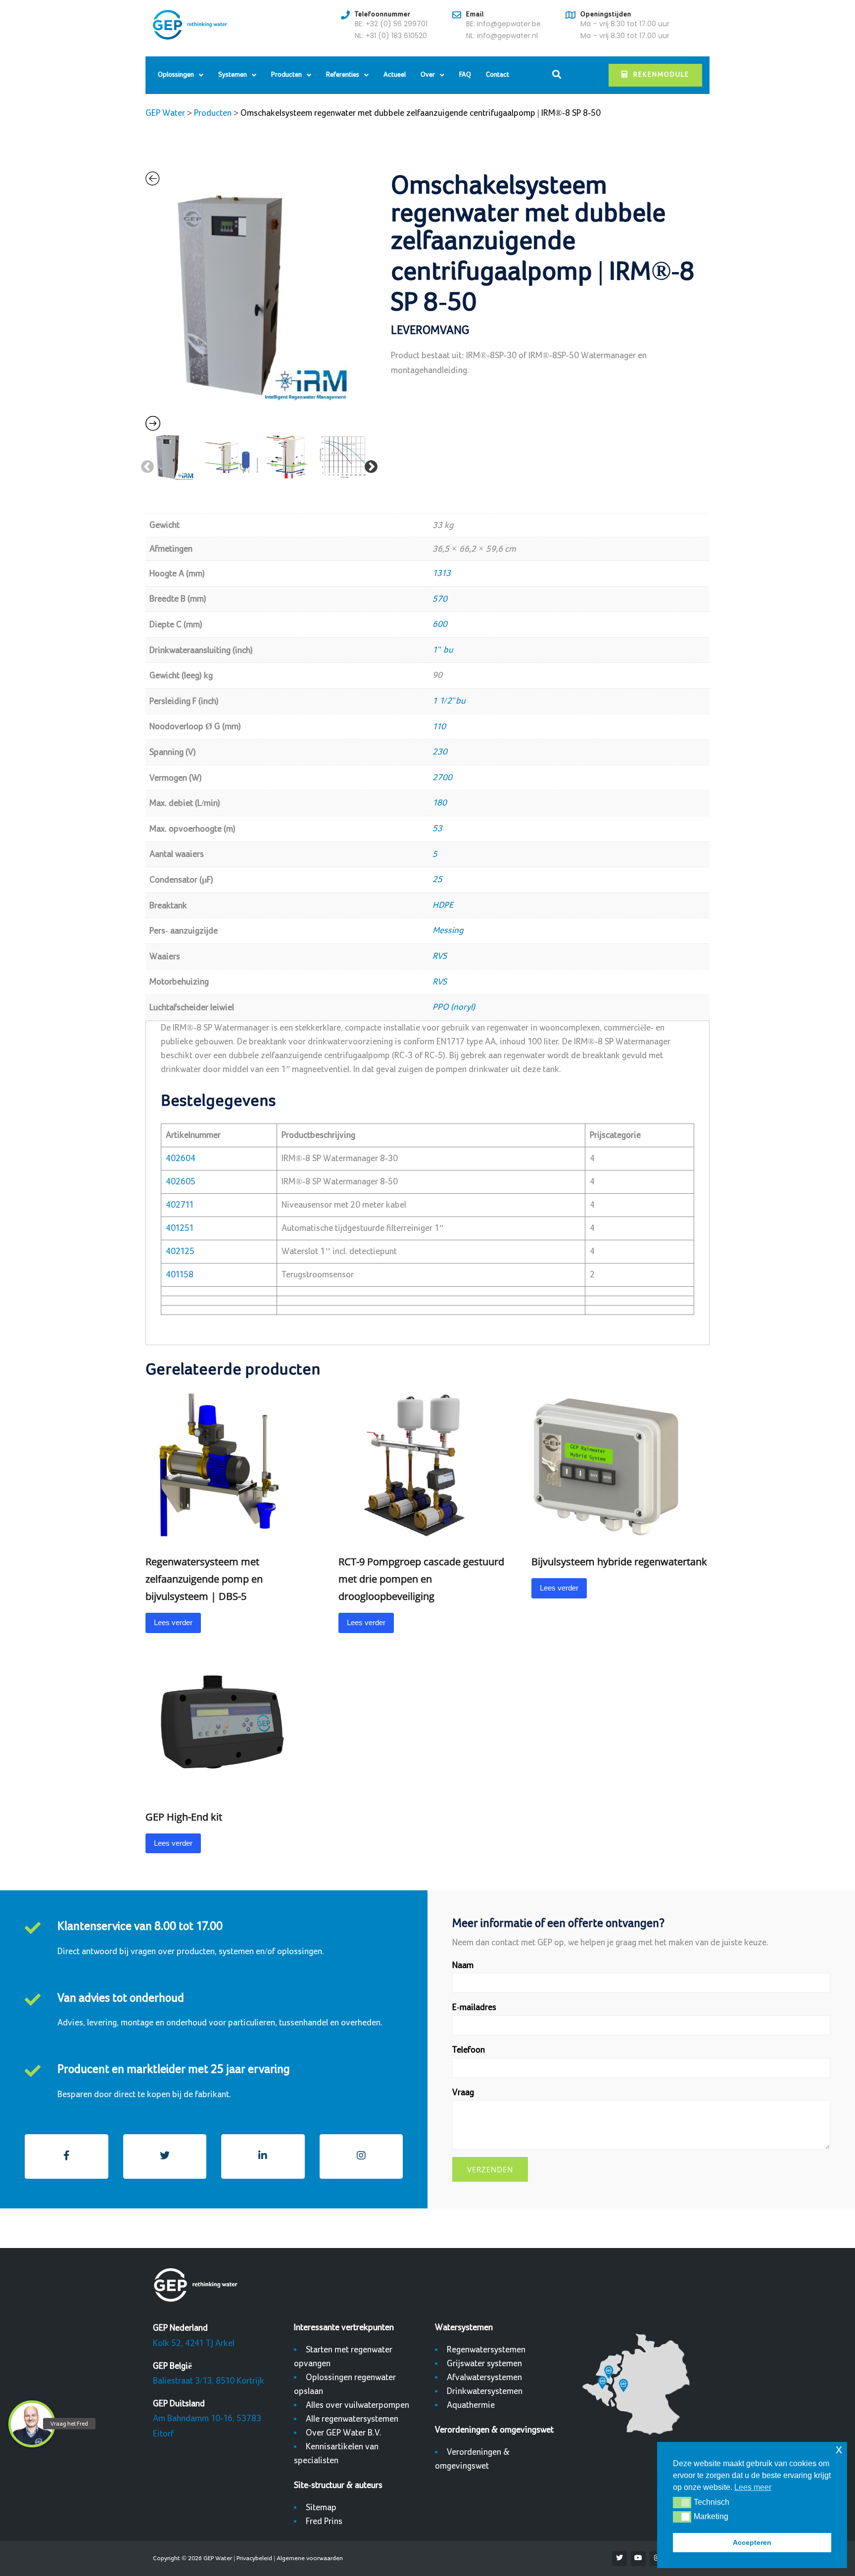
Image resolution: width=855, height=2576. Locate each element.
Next (369, 465)
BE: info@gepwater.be (503, 24)
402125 (180, 1251)
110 (439, 726)
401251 (180, 1228)
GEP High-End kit (184, 1817)
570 (440, 599)
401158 (180, 1275)
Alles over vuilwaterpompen (357, 2405)
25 (437, 879)
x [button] (839, 2449)
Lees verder (173, 1622)
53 (437, 828)
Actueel (395, 75)
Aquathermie (471, 2405)
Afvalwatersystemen (484, 2377)
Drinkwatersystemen (485, 2391)
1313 (442, 573)
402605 (181, 1182)
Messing (448, 930)
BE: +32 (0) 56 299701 (391, 24)
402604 (181, 1158)
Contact (498, 75)
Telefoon (469, 2050)
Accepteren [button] (752, 2542)
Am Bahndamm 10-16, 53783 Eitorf (207, 2419)
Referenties (343, 75)
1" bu (443, 650)
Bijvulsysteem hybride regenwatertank (619, 1562)
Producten (286, 75)
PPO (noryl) (454, 1007)
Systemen (233, 75)
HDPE (443, 905)
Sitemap (321, 2507)
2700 (442, 777)
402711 (180, 1205)
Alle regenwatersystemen (352, 2419)
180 (440, 803)
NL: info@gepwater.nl (502, 36)
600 (440, 624)
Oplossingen (176, 75)
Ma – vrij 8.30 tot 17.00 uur (625, 24)
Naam (463, 1965)
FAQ (465, 75)
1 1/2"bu (449, 701)
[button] (682, 2502)
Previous (145, 465)
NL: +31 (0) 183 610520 (391, 36)
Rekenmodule (661, 75)
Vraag (463, 2092)
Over (428, 75)
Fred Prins (324, 2521)
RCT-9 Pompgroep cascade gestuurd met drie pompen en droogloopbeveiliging (421, 1579)
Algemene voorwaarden (310, 2558)
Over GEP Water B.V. (344, 2433)
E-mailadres (474, 2007)
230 (440, 752)
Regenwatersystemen (486, 2350)
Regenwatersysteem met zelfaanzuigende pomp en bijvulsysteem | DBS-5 (204, 1579)
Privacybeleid (254, 2558)
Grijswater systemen (484, 2364)
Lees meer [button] (753, 2487)
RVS (440, 956)
